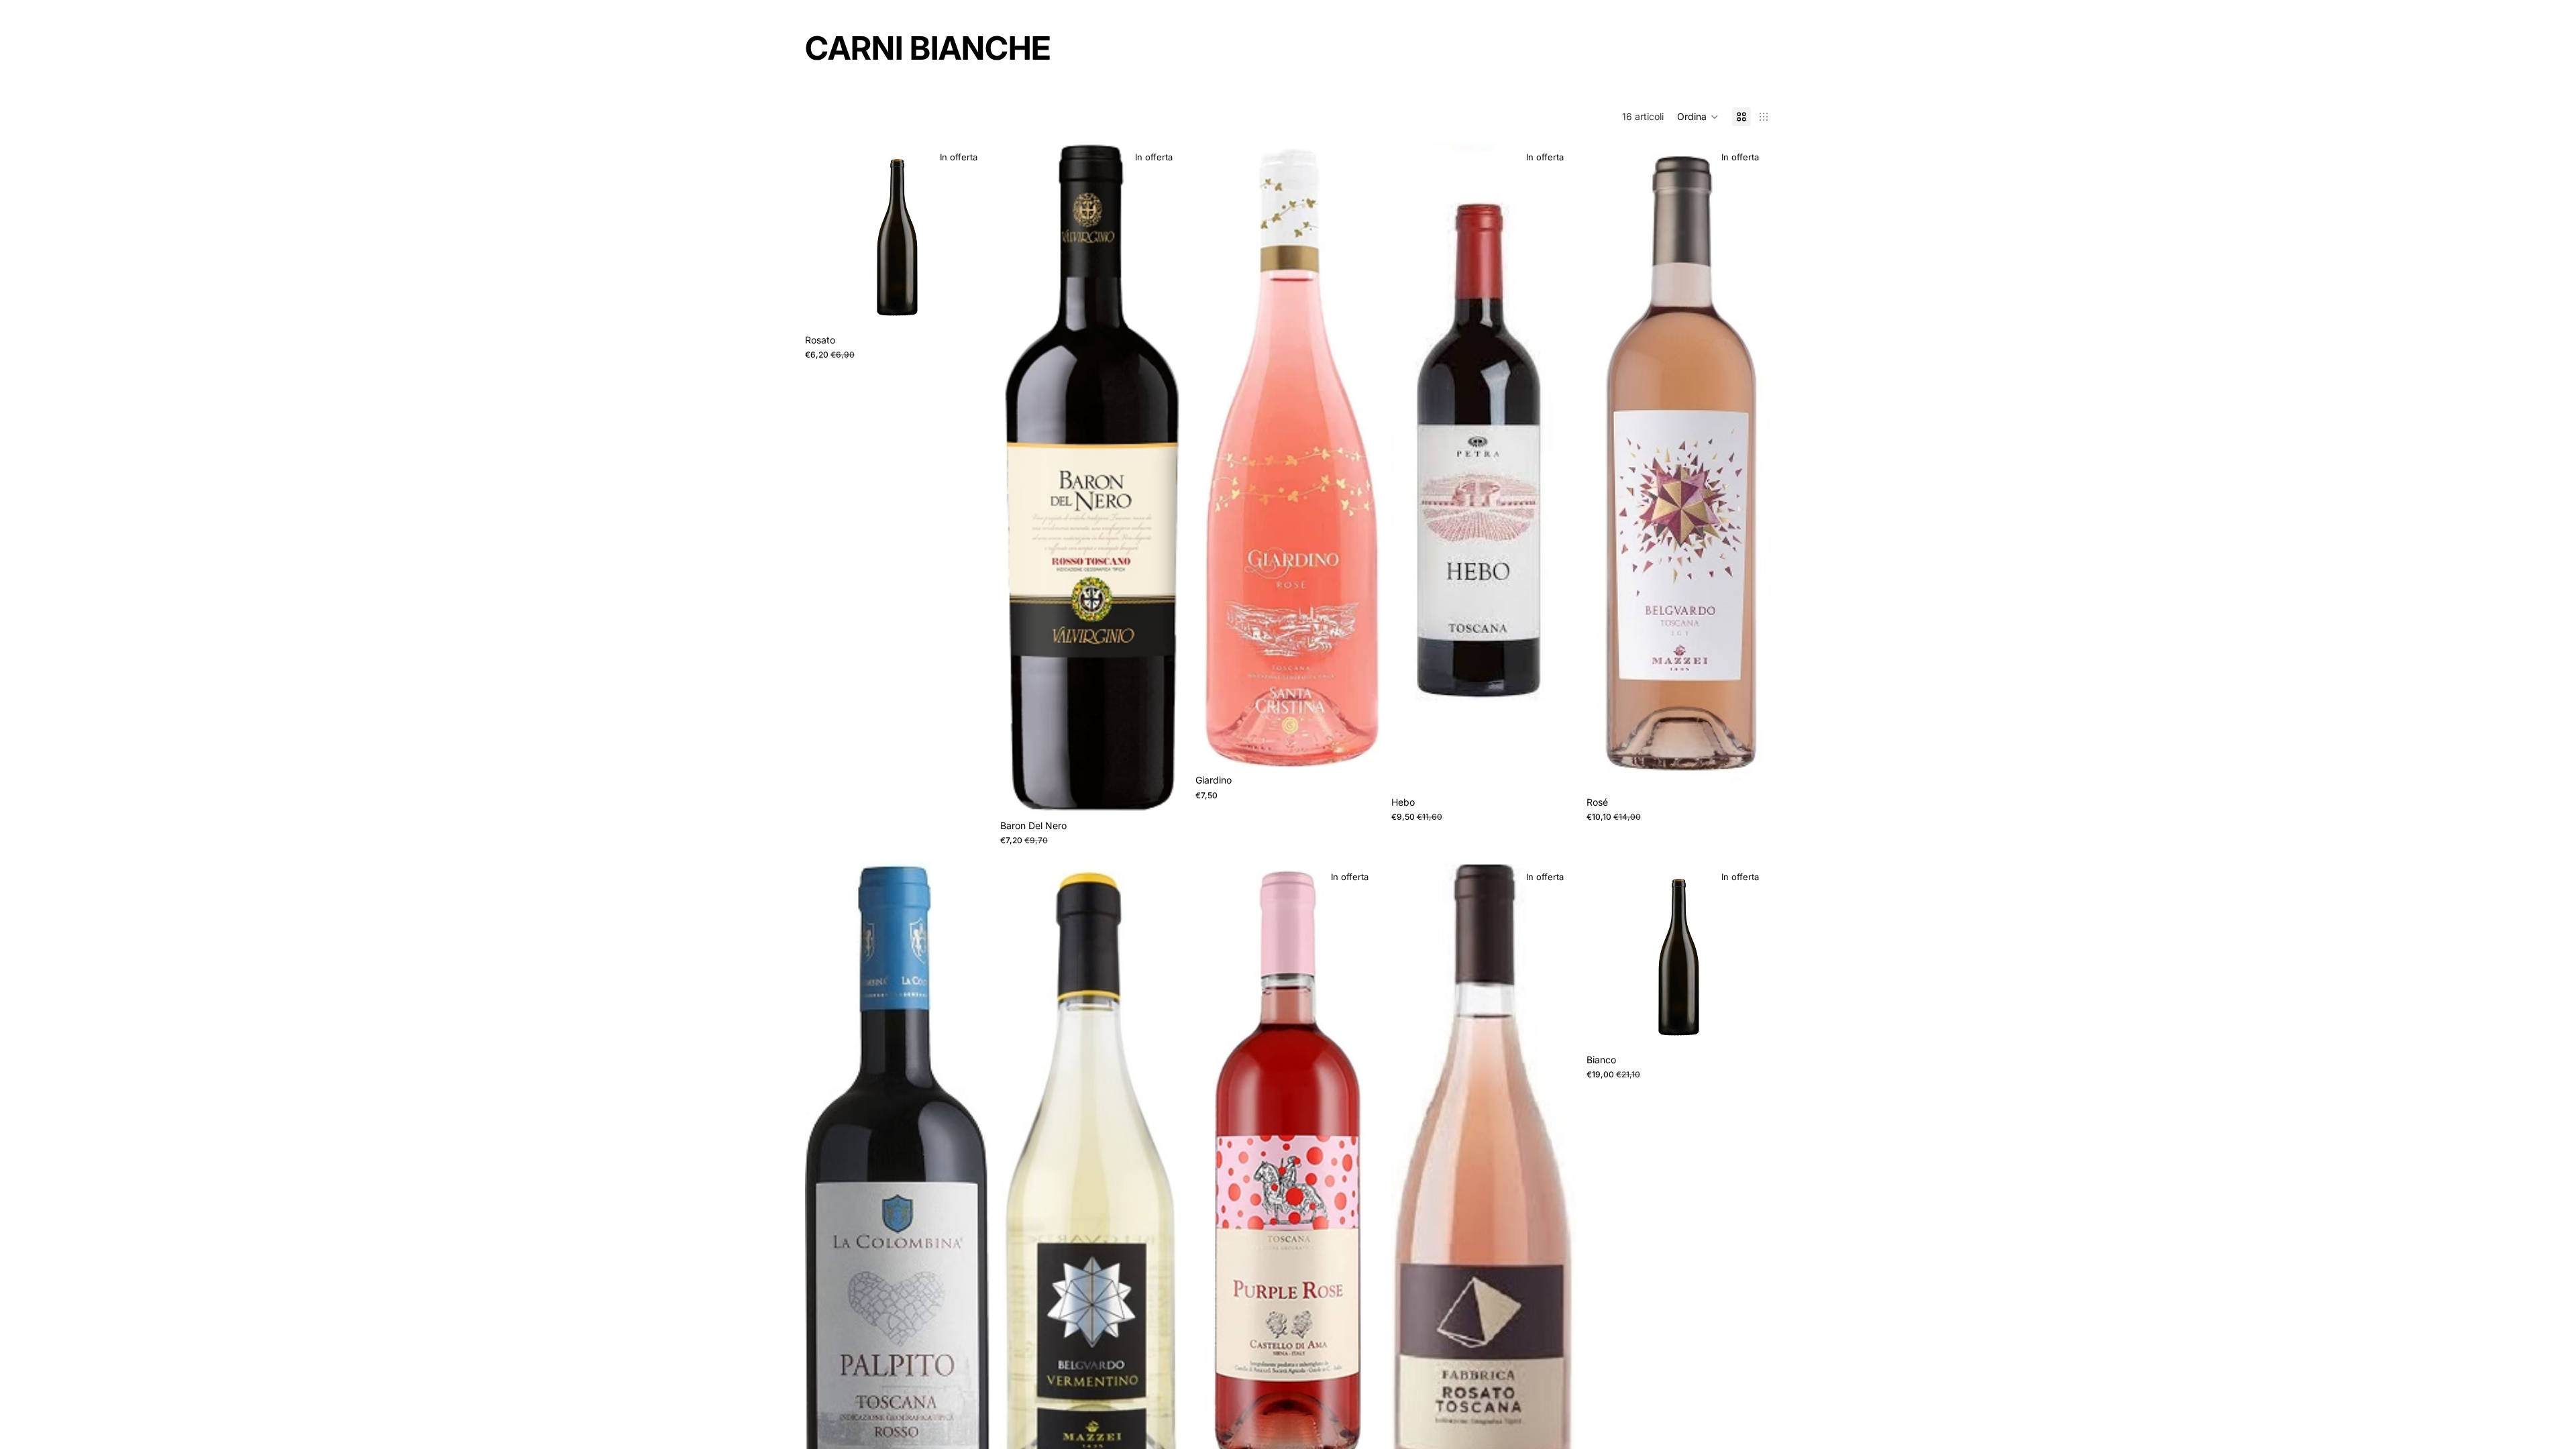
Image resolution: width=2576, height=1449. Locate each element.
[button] (1698, 117)
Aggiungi (980, 306)
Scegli (1762, 1026)
